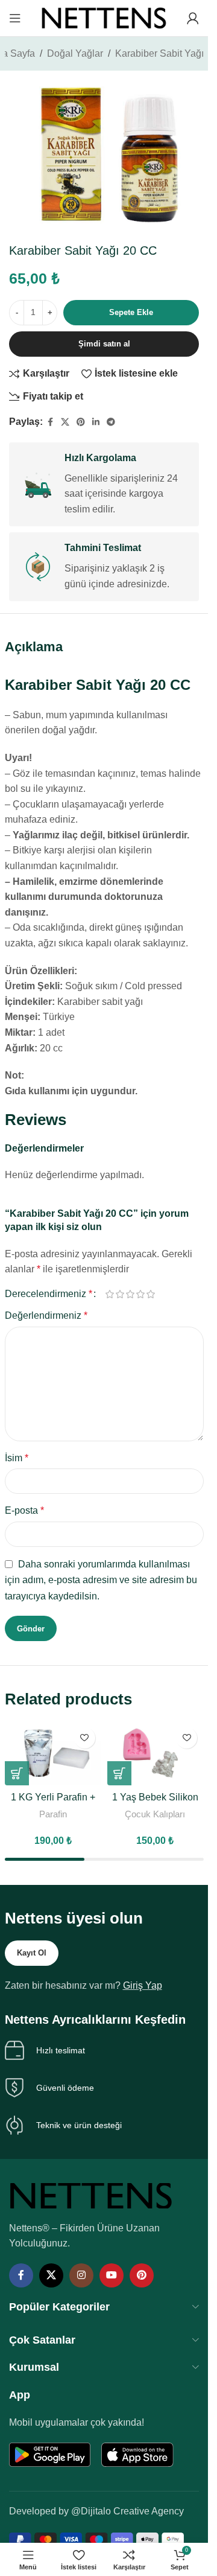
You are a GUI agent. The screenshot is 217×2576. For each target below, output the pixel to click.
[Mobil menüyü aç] (15, 18)
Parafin (53, 1814)
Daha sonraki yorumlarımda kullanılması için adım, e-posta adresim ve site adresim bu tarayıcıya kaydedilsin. (101, 1580)
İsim (17, 1458)
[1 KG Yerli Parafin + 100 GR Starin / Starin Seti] (53, 1754)
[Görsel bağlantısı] (91, 2195)
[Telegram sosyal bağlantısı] (111, 422)
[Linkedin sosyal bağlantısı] (96, 422)
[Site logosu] (104, 17)
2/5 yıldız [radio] (120, 1294)
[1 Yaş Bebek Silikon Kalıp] (156, 1754)
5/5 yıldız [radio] (151, 1294)
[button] (17, 1773)
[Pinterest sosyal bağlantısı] (81, 422)
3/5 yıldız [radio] (131, 1294)
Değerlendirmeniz (46, 1315)
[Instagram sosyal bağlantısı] (81, 2275)
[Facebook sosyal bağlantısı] (50, 422)
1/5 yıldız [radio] (110, 1294)
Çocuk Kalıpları (155, 1814)
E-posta (24, 1510)
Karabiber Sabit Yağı (159, 53)
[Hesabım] (193, 18)
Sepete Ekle (131, 312)
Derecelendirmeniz (49, 1294)
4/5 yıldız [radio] (141, 1294)
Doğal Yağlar (75, 53)
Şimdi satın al (104, 344)
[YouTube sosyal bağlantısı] (112, 2275)
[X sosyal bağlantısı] (65, 422)
